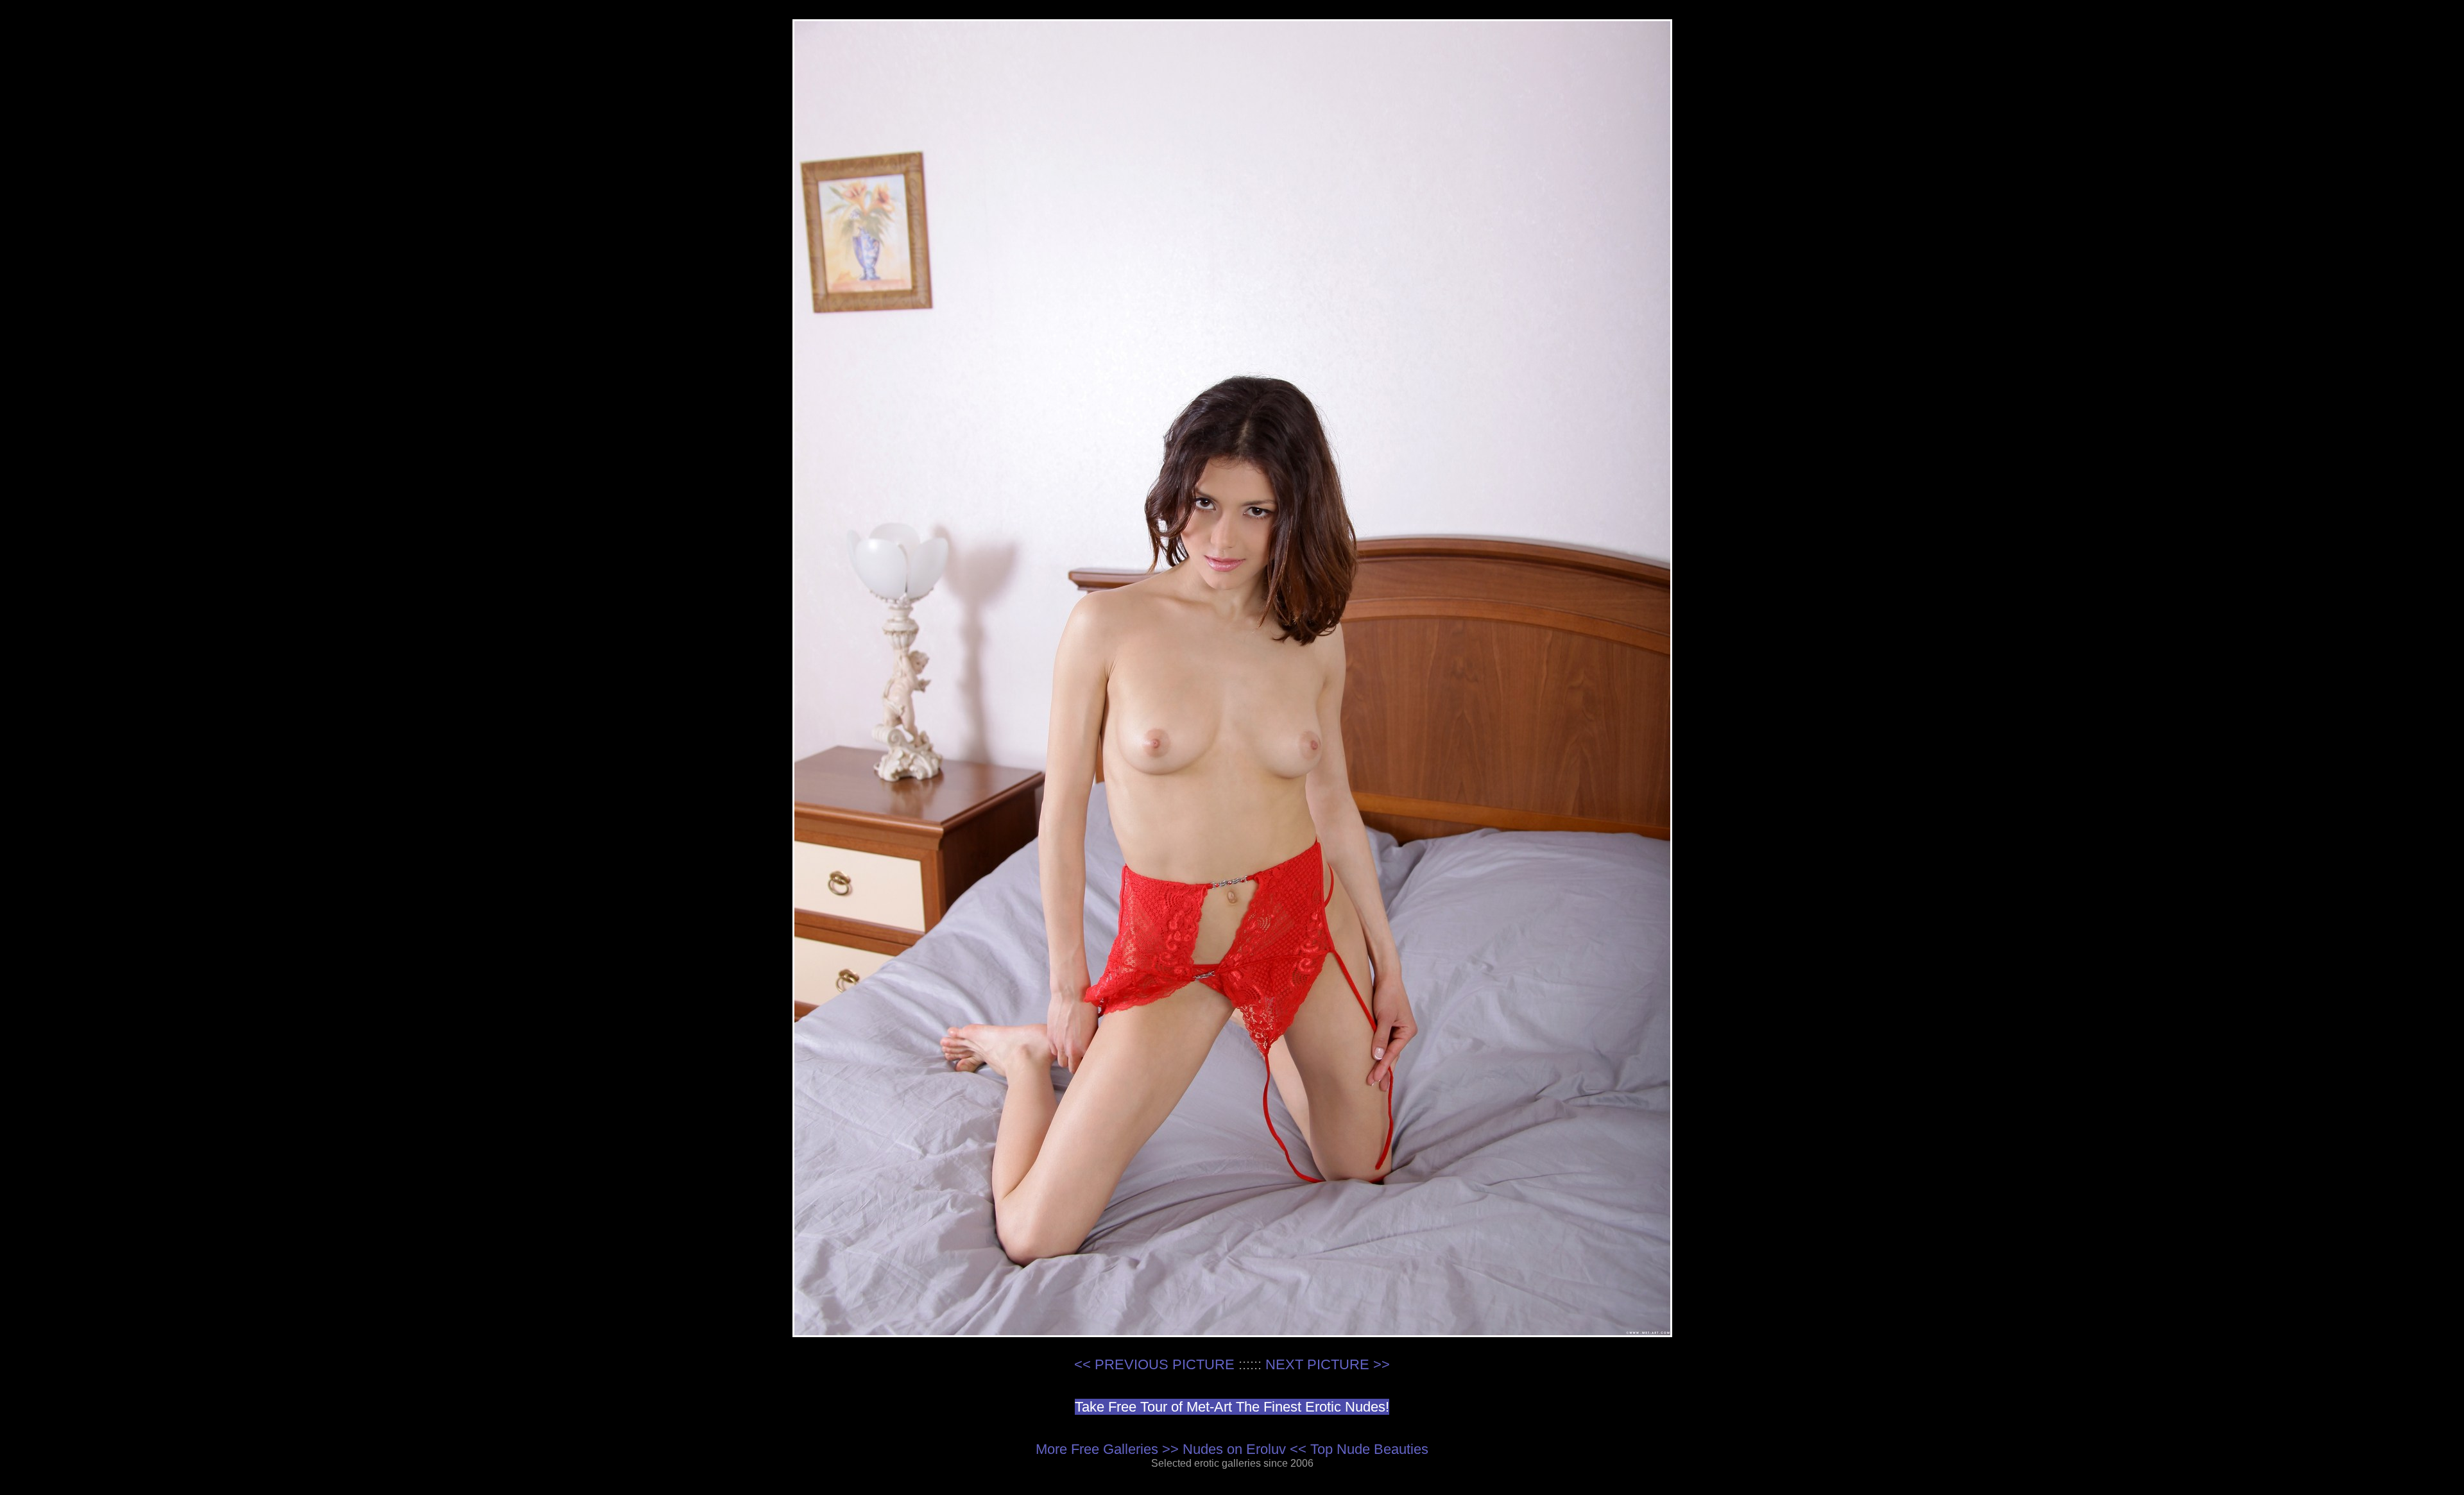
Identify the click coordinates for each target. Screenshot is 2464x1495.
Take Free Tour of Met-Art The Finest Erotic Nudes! (1232, 1407)
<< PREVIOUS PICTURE (1154, 1364)
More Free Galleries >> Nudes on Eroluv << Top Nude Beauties (1232, 1449)
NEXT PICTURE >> (1328, 1364)
